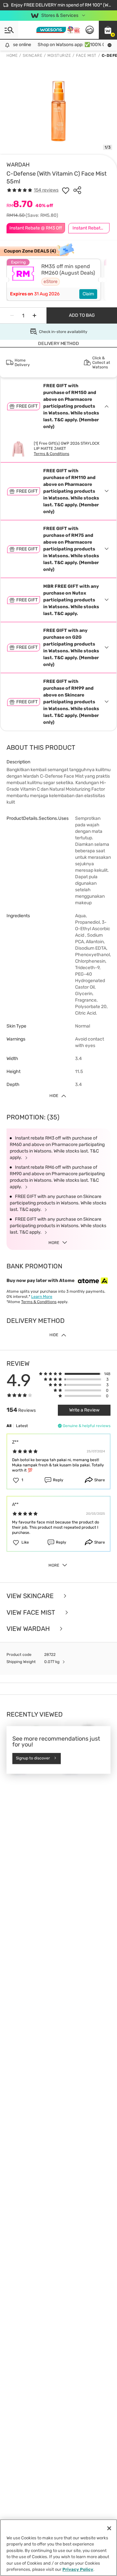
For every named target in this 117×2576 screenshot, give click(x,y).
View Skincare (31, 1596)
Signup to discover (33, 1758)
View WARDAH (29, 1629)
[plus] (34, 315)
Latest (22, 1426)
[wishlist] (66, 190)
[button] (108, 30)
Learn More (42, 1297)
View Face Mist (32, 1613)
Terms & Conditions (52, 454)
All (9, 1426)
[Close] (109, 2528)
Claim (88, 294)
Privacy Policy (78, 2569)
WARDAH (18, 165)
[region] (58, 2548)
